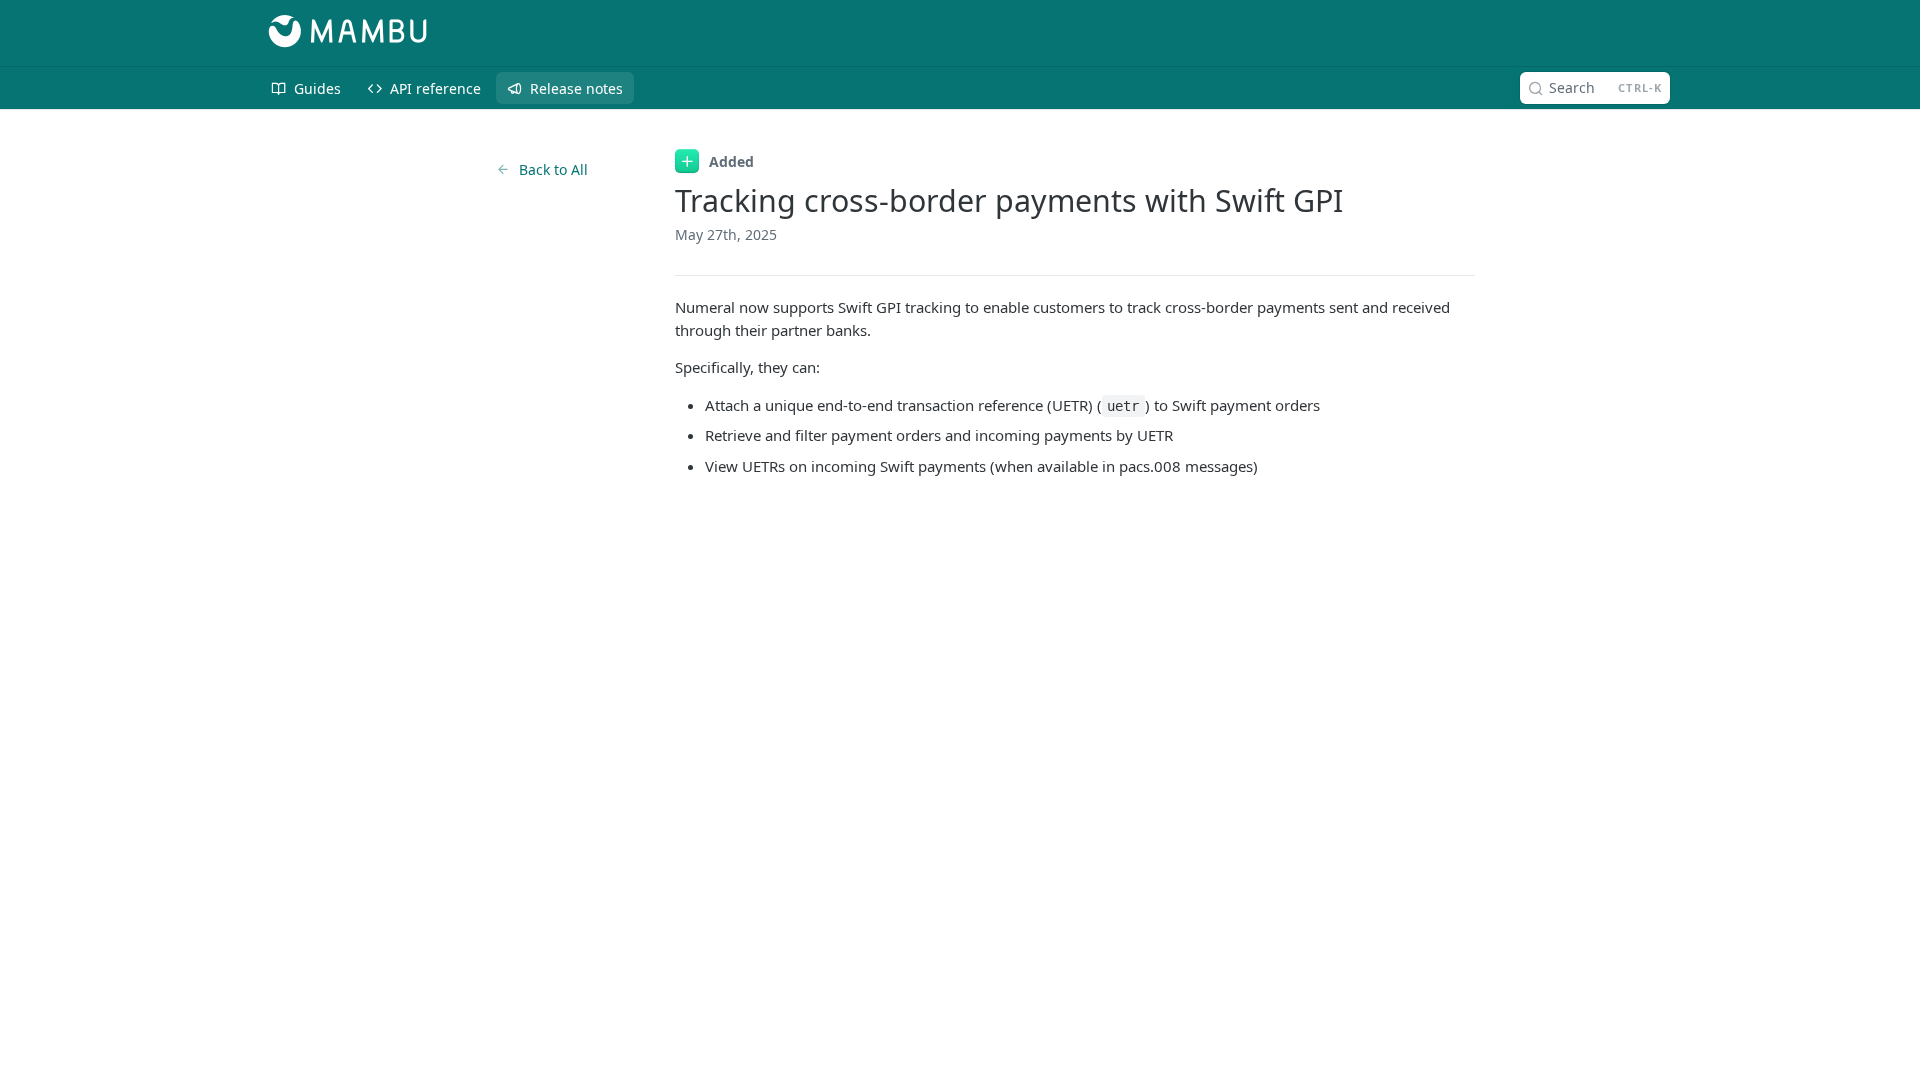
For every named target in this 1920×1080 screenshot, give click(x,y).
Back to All (553, 169)
